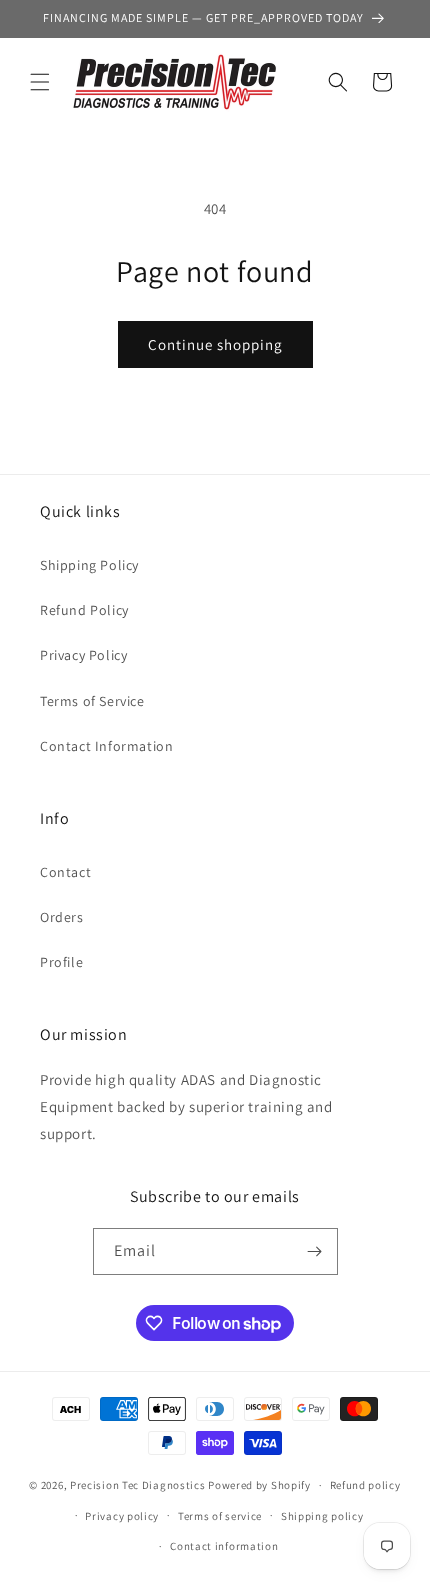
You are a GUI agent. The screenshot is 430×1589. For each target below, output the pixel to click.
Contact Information (106, 746)
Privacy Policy (83, 655)
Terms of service (220, 1516)
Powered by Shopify (259, 1485)
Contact (65, 872)
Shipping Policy (89, 565)
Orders (62, 917)
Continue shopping (215, 344)
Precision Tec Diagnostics (138, 1485)
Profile (61, 962)
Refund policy (365, 1485)
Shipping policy (322, 1516)
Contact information (224, 1546)
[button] (40, 82)
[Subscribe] (315, 1251)
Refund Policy (84, 610)
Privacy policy (122, 1516)
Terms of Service (92, 701)
